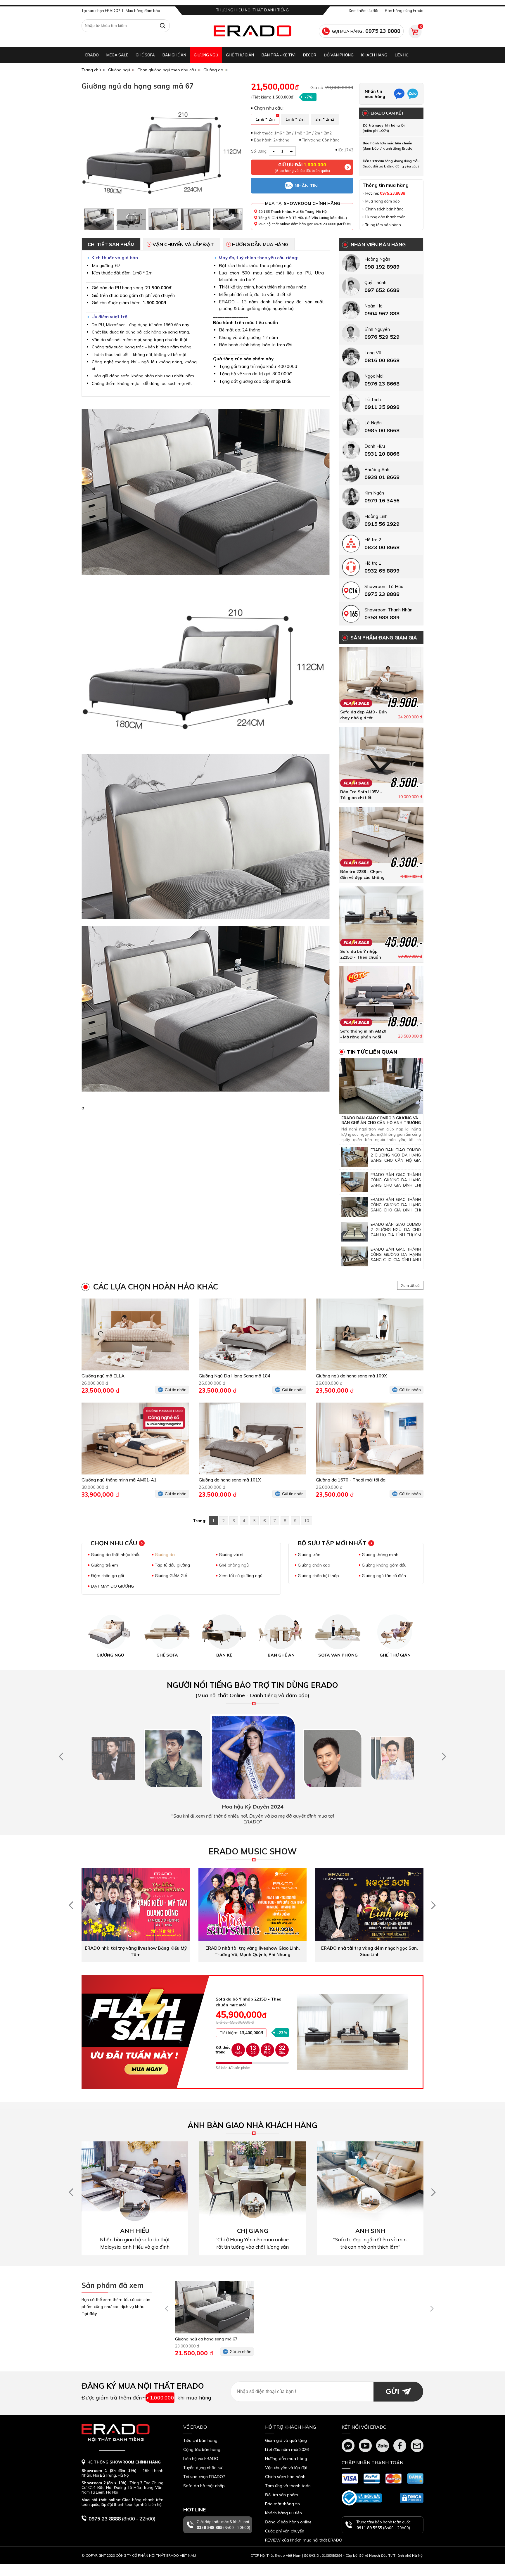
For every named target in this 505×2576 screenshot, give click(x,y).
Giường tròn (309, 1555)
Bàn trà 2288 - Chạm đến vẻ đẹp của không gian (362, 877)
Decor (310, 55)
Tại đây (89, 2314)
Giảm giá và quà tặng (286, 2440)
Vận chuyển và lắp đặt (183, 244)
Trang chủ (91, 70)
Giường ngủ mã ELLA (103, 1376)
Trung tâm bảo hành (383, 225)
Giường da (213, 70)
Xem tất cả (410, 1285)
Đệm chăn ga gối (107, 1576)
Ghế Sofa (145, 55)
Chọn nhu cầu (114, 1543)
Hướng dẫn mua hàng (260, 244)
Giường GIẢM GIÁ (171, 1576)
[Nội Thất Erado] (252, 31)
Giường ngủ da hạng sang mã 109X (351, 1376)
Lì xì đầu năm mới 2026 (287, 2449)
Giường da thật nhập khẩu (116, 1555)
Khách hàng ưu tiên (283, 2513)
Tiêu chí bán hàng (200, 2440)
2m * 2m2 (325, 119)
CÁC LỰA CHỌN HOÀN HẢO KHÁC (156, 1287)
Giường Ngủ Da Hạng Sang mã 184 (235, 1376)
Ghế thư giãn (240, 55)
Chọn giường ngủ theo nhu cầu (167, 70)
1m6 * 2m (295, 119)
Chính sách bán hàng (384, 209)
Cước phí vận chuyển (285, 2531)
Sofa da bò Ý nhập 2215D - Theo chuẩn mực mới (361, 957)
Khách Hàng (374, 55)
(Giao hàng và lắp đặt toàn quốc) (302, 167)
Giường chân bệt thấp (318, 1576)
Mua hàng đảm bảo (143, 11)
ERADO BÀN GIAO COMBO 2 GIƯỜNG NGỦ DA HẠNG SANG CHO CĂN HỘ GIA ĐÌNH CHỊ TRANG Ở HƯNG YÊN (396, 1160)
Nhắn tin (306, 186)
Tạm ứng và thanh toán (288, 2486)
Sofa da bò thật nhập (204, 2486)
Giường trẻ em (104, 1565)
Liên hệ (402, 55)
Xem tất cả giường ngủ (241, 1576)
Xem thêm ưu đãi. (364, 11)
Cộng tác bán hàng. (202, 2449)
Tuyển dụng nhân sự (203, 2468)
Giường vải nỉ (231, 1555)
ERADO (92, 55)
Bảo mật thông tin (282, 2504)
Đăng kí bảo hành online (288, 2522)
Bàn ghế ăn (174, 55)
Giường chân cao (314, 1565)
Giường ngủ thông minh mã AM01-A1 (119, 1480)
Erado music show (253, 1851)
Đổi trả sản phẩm (282, 2495)
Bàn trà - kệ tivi (279, 55)
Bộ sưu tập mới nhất (332, 1543)
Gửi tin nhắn (176, 1390)
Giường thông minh (380, 1555)
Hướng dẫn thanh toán (385, 217)
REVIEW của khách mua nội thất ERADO (304, 2540)
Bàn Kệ (224, 1655)
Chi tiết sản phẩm (111, 244)
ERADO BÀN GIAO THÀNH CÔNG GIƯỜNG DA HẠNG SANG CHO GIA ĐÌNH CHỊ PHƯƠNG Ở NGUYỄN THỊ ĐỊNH (396, 1185)
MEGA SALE (117, 55)
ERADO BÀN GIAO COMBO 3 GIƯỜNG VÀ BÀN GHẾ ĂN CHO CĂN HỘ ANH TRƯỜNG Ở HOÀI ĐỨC (381, 1123)
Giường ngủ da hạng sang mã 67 (206, 2339)
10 (307, 1521)
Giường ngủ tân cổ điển (384, 1576)
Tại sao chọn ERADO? (101, 11)
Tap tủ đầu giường (172, 1565)
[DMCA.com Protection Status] (412, 2498)
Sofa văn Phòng (338, 1655)
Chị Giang (253, 2231)
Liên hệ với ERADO (201, 2459)
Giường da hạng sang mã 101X (230, 1480)
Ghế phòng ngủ (234, 1565)
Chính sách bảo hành (285, 2477)
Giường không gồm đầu (384, 1565)
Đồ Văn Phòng (339, 55)
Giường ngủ (206, 55)
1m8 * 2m (265, 119)
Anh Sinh (370, 2231)
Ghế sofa (167, 1655)
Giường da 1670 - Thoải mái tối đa (351, 1480)
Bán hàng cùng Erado (404, 11)
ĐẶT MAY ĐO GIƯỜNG (112, 1586)
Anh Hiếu (135, 2231)
